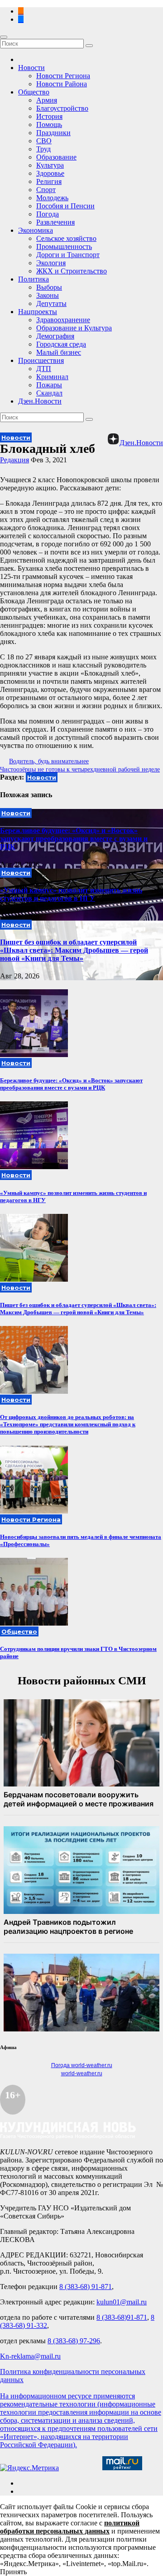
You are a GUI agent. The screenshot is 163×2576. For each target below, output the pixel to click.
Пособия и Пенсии (65, 206)
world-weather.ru (82, 2073)
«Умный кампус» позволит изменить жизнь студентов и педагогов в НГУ (71, 894)
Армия (47, 100)
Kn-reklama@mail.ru (30, 2356)
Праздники (53, 133)
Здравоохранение (63, 320)
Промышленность (64, 247)
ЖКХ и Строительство (72, 271)
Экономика (36, 230)
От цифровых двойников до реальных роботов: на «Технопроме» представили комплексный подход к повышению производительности (68, 1424)
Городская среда (61, 344)
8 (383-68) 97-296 (74, 2341)
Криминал (52, 377)
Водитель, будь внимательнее (49, 761)
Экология (51, 263)
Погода (48, 214)
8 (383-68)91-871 (122, 2317)
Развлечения (55, 222)
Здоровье (50, 173)
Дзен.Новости (40, 401)
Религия (49, 181)
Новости (31, 68)
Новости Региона (63, 76)
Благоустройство (62, 108)
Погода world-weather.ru (82, 2065)
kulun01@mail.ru (122, 2302)
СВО (44, 141)
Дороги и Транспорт (68, 255)
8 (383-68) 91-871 (86, 2287)
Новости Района (62, 84)
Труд (43, 149)
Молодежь (52, 198)
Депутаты (51, 303)
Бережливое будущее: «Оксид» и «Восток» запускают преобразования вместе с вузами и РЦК (74, 839)
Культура (50, 165)
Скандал (49, 393)
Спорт (46, 190)
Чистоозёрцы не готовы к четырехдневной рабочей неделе (80, 769)
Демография (55, 336)
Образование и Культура (74, 328)
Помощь (49, 125)
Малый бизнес (59, 352)
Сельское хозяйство (66, 238)
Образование (56, 157)
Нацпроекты (38, 312)
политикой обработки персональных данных (70, 2527)
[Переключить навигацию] (4, 37)
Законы (48, 295)
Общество (34, 92)
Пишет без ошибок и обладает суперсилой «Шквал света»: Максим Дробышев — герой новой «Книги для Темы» (74, 950)
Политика (34, 279)
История (49, 116)
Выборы (49, 287)
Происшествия (41, 360)
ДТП (44, 369)
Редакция (14, 460)
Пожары (49, 385)
